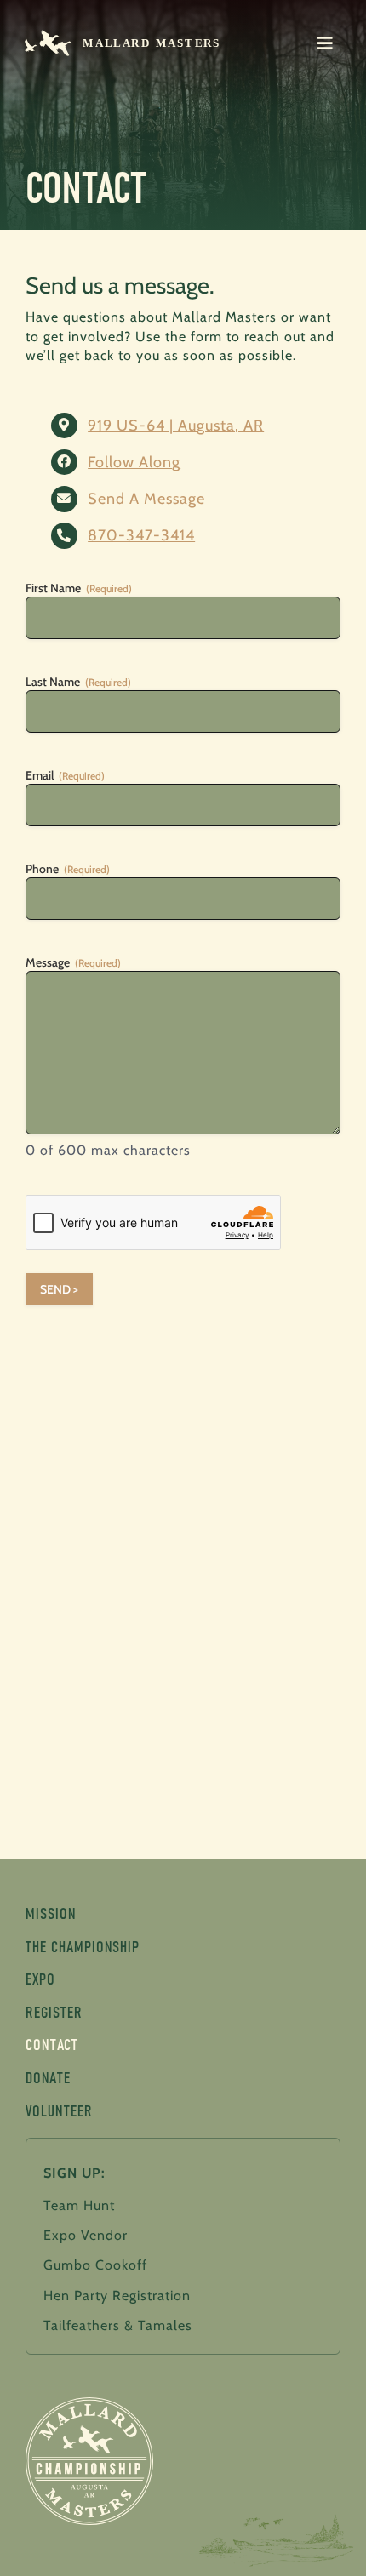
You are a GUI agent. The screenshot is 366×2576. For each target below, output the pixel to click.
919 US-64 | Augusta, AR (176, 426)
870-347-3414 (141, 535)
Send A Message (146, 499)
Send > (59, 1289)
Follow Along (134, 462)
